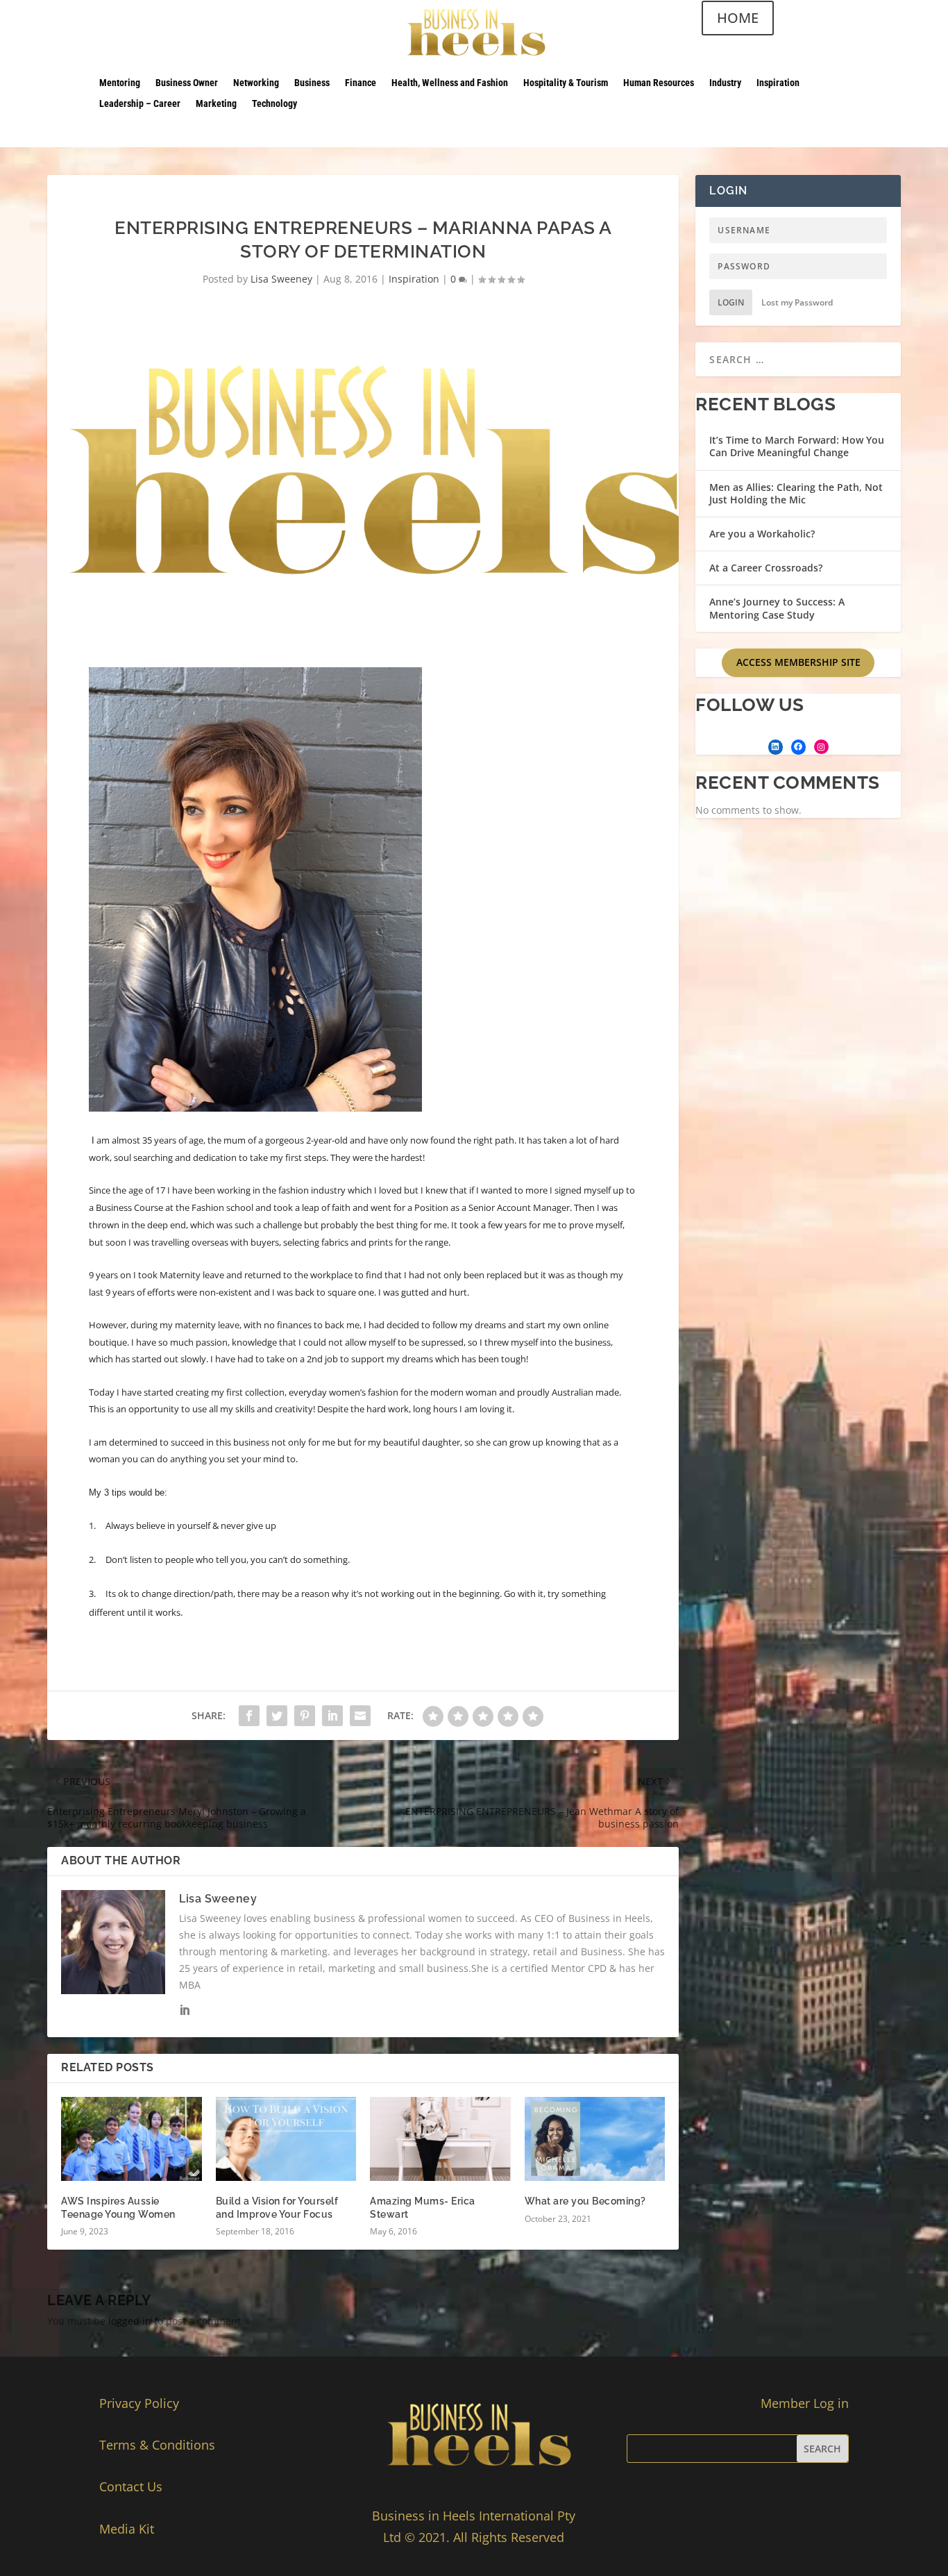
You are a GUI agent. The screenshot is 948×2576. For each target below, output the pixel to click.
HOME (738, 18)
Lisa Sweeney (281, 279)
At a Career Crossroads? (766, 568)
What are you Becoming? (585, 2201)
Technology (274, 104)
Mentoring (120, 83)
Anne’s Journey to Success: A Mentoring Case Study (777, 608)
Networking (256, 83)
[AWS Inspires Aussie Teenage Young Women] (132, 2139)
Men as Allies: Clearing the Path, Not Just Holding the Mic (796, 493)
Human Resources (659, 83)
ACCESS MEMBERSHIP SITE (798, 662)
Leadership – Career (140, 104)
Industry (725, 83)
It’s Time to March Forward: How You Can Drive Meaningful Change (797, 446)
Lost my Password (797, 302)
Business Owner (187, 83)
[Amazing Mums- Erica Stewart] (440, 2139)
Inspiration (778, 83)
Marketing (216, 104)
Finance (361, 83)
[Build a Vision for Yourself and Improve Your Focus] (286, 2139)
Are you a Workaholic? (762, 534)
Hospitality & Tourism (566, 83)
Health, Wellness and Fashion (450, 83)
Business (312, 83)
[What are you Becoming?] (595, 2139)
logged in (130, 2321)
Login (731, 302)
